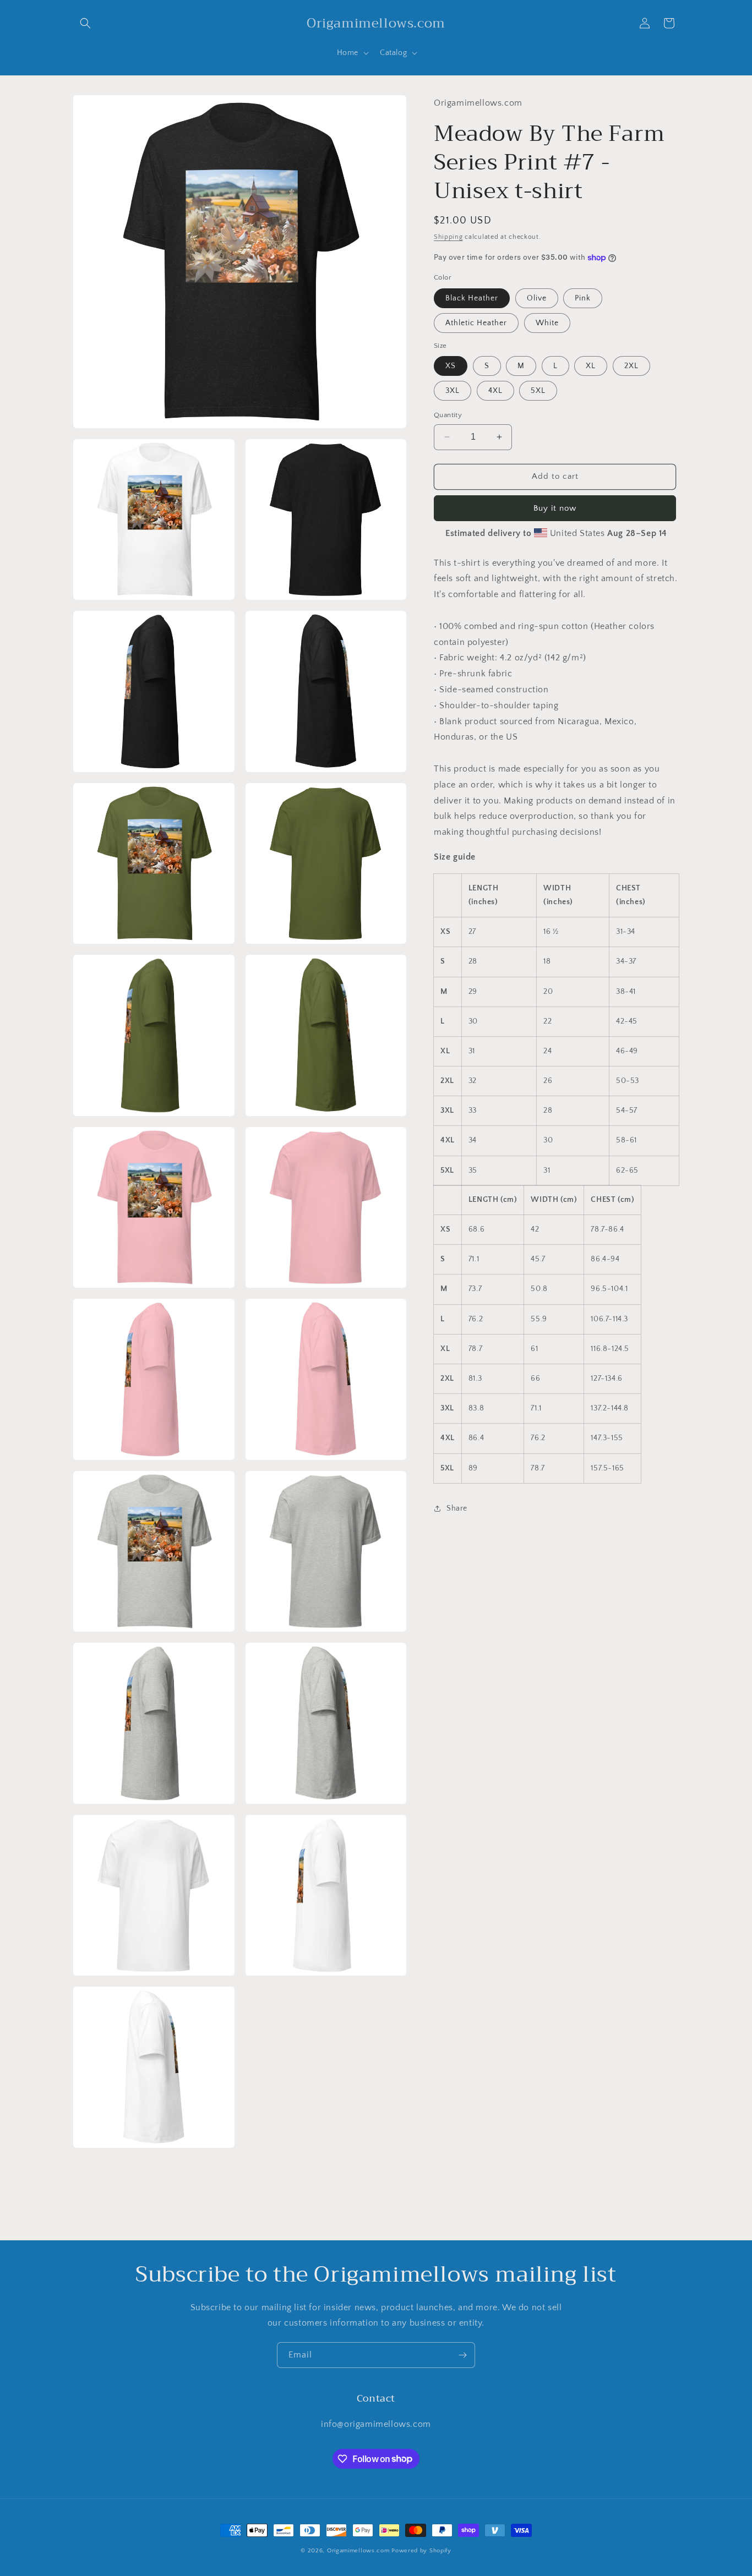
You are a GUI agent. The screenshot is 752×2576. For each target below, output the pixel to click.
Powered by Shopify (421, 2551)
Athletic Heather (476, 323)
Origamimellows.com (358, 2551)
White (547, 323)
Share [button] (457, 1508)
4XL (495, 391)
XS (451, 366)
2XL (631, 366)
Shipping (448, 236)
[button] (85, 23)
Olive (537, 298)
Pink (583, 298)
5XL (538, 391)
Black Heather (472, 298)
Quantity (448, 415)
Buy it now (555, 508)
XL (591, 366)
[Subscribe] (462, 2355)
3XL (453, 391)
